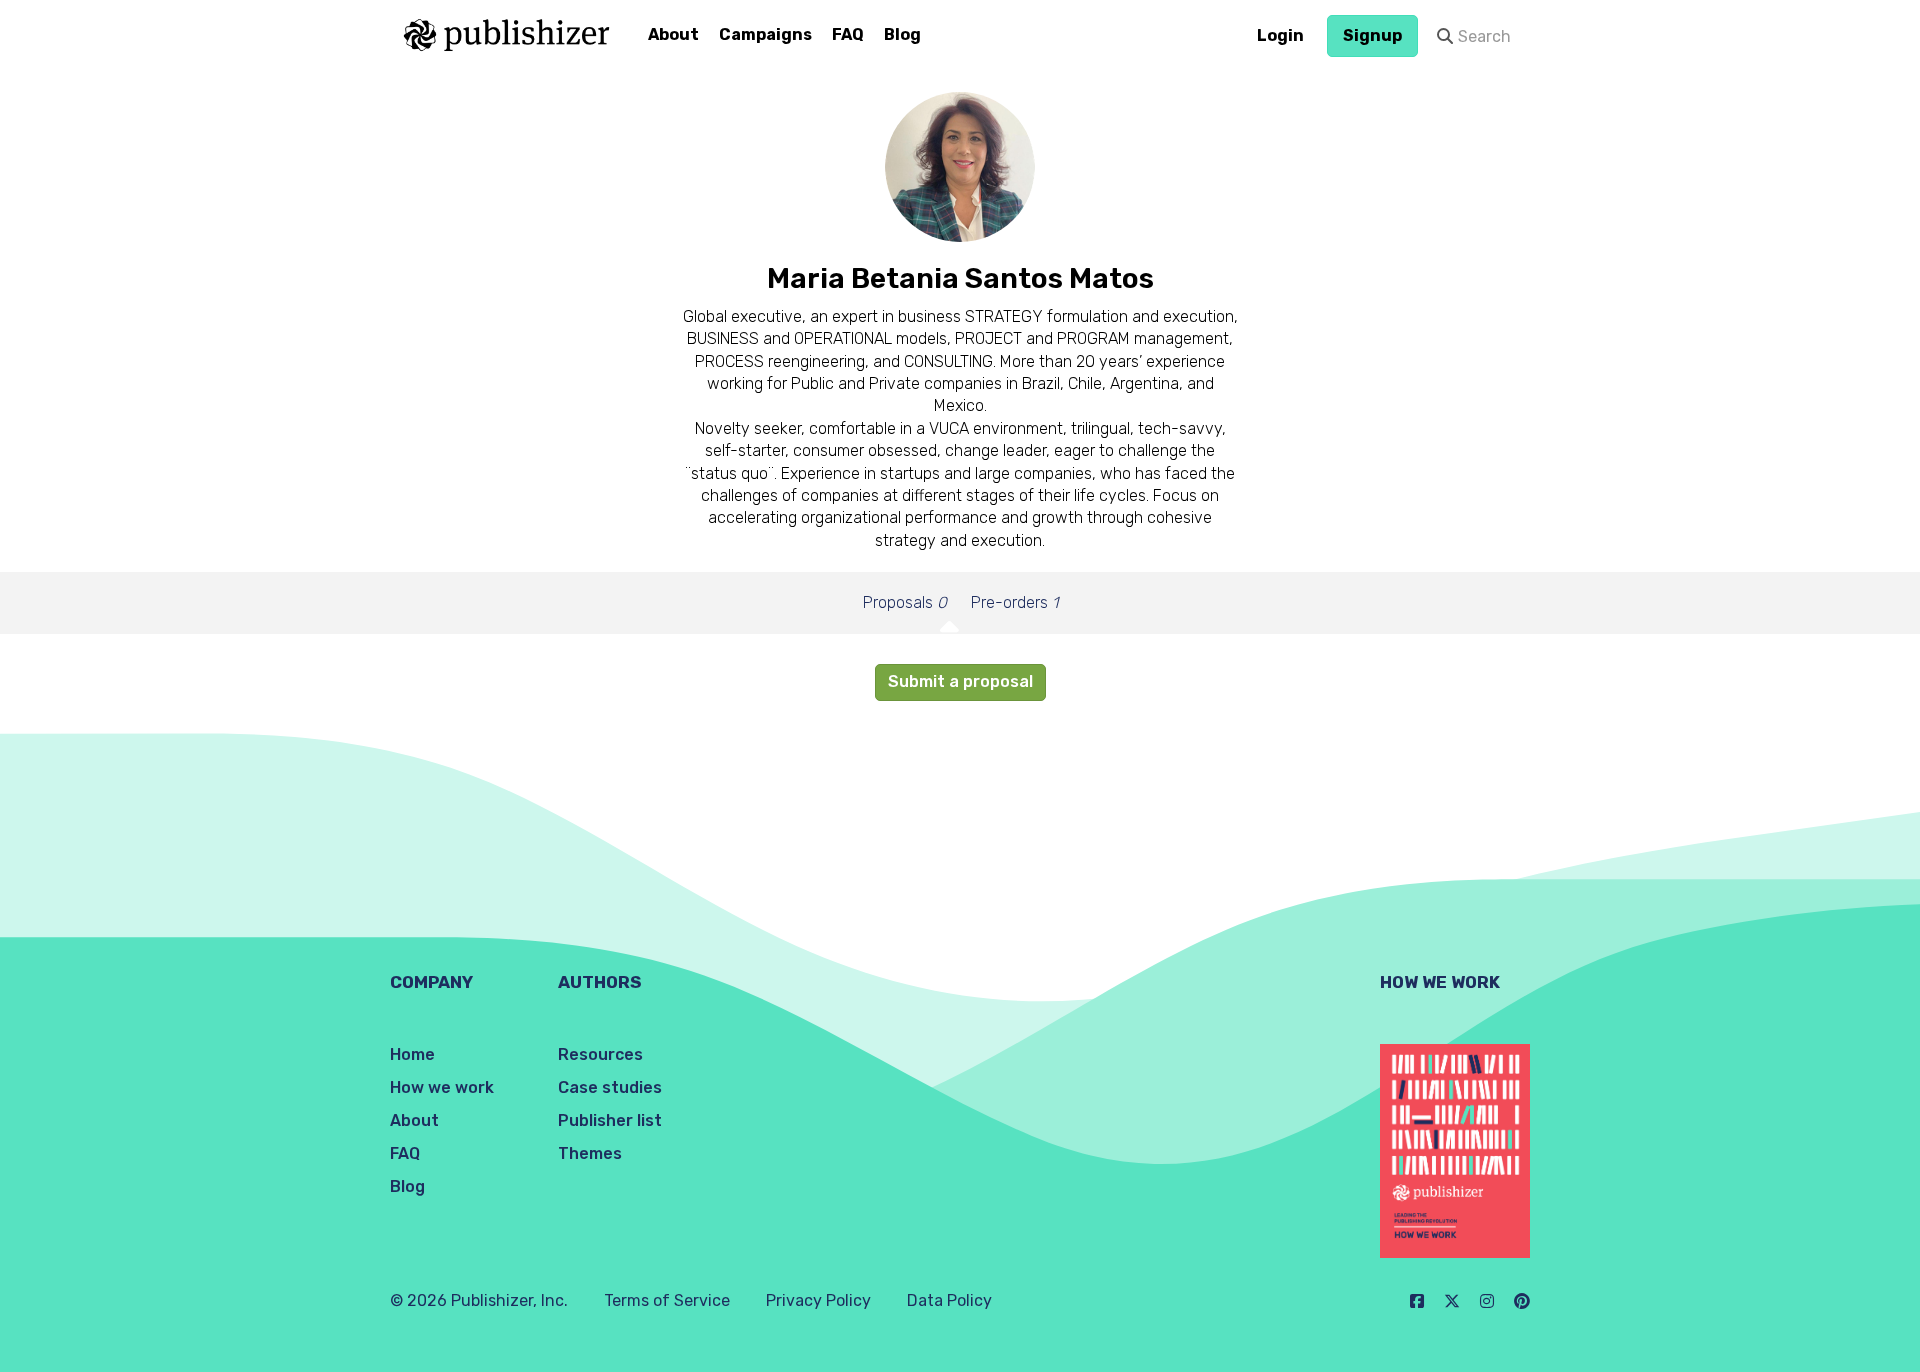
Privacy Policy (818, 1300)
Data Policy (949, 1300)
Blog (902, 34)
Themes (590, 1153)
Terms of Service (667, 1300)
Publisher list (610, 1120)
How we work (442, 1087)
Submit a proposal (960, 681)
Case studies (610, 1087)
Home (412, 1054)
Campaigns (765, 34)
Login (1280, 35)
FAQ (848, 34)
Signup (1372, 35)
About (673, 34)
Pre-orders (1014, 602)
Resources (600, 1054)
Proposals (905, 602)
